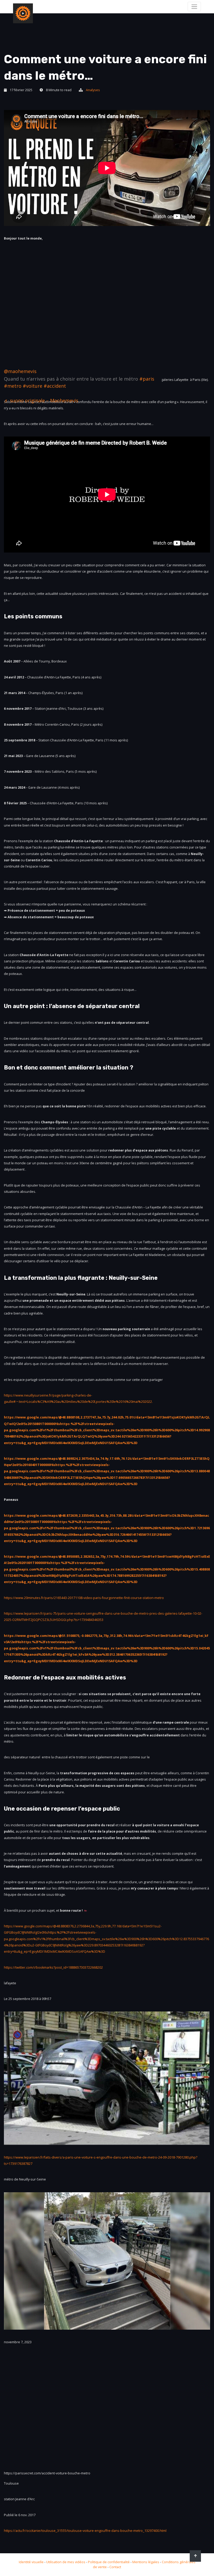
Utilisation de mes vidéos (66, 2562)
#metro (13, 386)
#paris (147, 379)
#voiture (32, 386)
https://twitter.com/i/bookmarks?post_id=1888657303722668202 (53, 1967)
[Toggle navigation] (194, 7)
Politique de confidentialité (109, 2562)
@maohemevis (20, 371)
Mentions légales (146, 2562)
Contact (115, 2567)
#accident (55, 386)
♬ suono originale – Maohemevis (41, 400)
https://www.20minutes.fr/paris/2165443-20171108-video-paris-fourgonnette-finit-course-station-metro (84, 1598)
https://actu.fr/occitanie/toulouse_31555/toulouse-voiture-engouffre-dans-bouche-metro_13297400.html (85, 2531)
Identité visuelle (31, 2562)
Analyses (93, 90)
